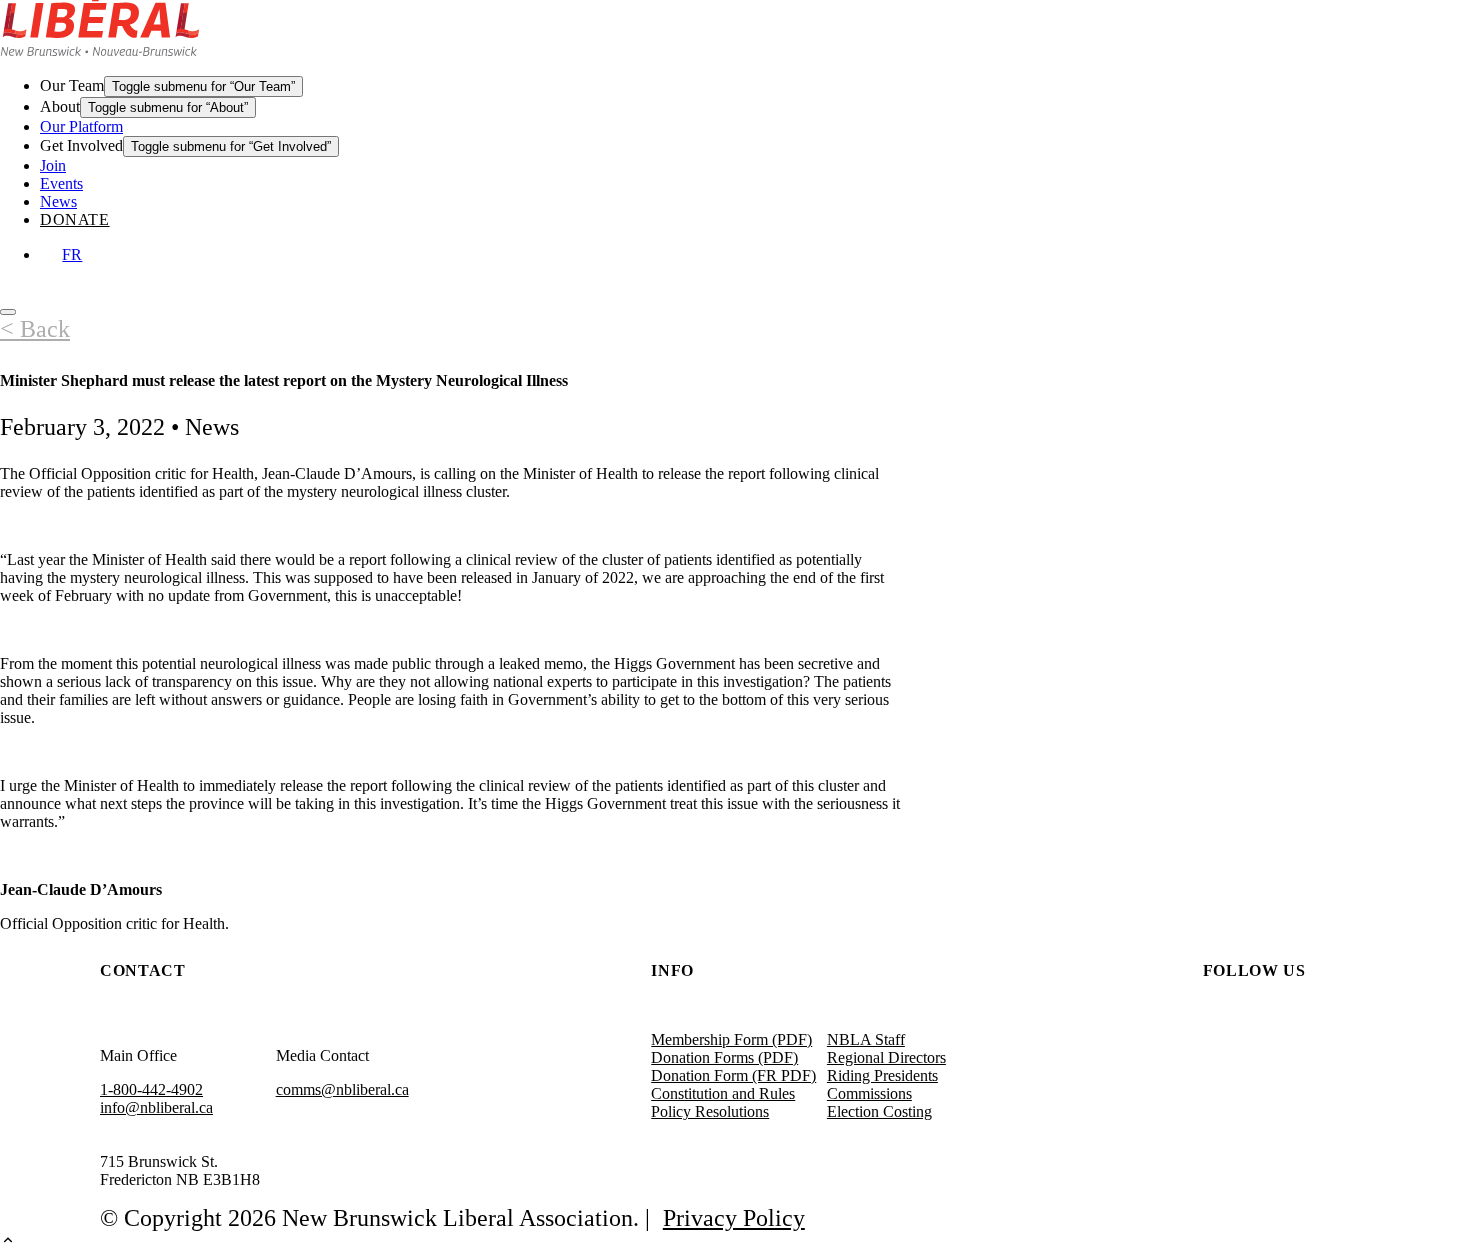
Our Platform (81, 126)
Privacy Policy (734, 1218)
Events (61, 183)
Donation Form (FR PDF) (733, 1075)
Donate (75, 219)
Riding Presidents (882, 1075)
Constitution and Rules (723, 1093)
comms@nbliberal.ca (342, 1089)
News (58, 201)
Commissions (869, 1093)
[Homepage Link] (100, 50)
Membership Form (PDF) (731, 1039)
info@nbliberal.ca (156, 1107)
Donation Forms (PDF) (724, 1057)
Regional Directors (886, 1057)
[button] (735, 1242)
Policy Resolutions (710, 1111)
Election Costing (879, 1111)
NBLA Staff (866, 1039)
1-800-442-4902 (151, 1089)
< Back (35, 329)
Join (53, 165)
